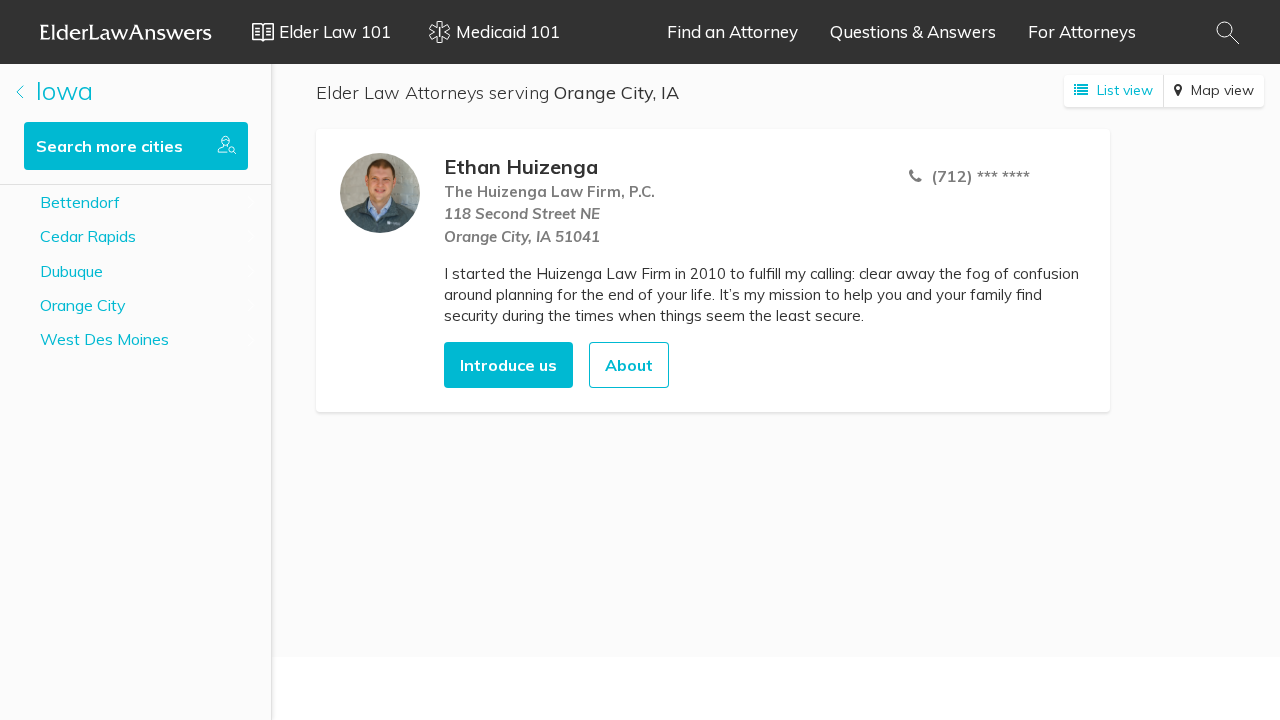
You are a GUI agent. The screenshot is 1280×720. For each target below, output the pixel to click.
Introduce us (508, 365)
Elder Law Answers (126, 32)
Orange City (83, 305)
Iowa (61, 90)
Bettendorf (80, 202)
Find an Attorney (732, 31)
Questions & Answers (913, 31)
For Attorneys (1082, 31)
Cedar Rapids (88, 236)
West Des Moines (104, 339)
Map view (1220, 90)
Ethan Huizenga (521, 166)
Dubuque (71, 271)
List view (1123, 90)
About (629, 365)
